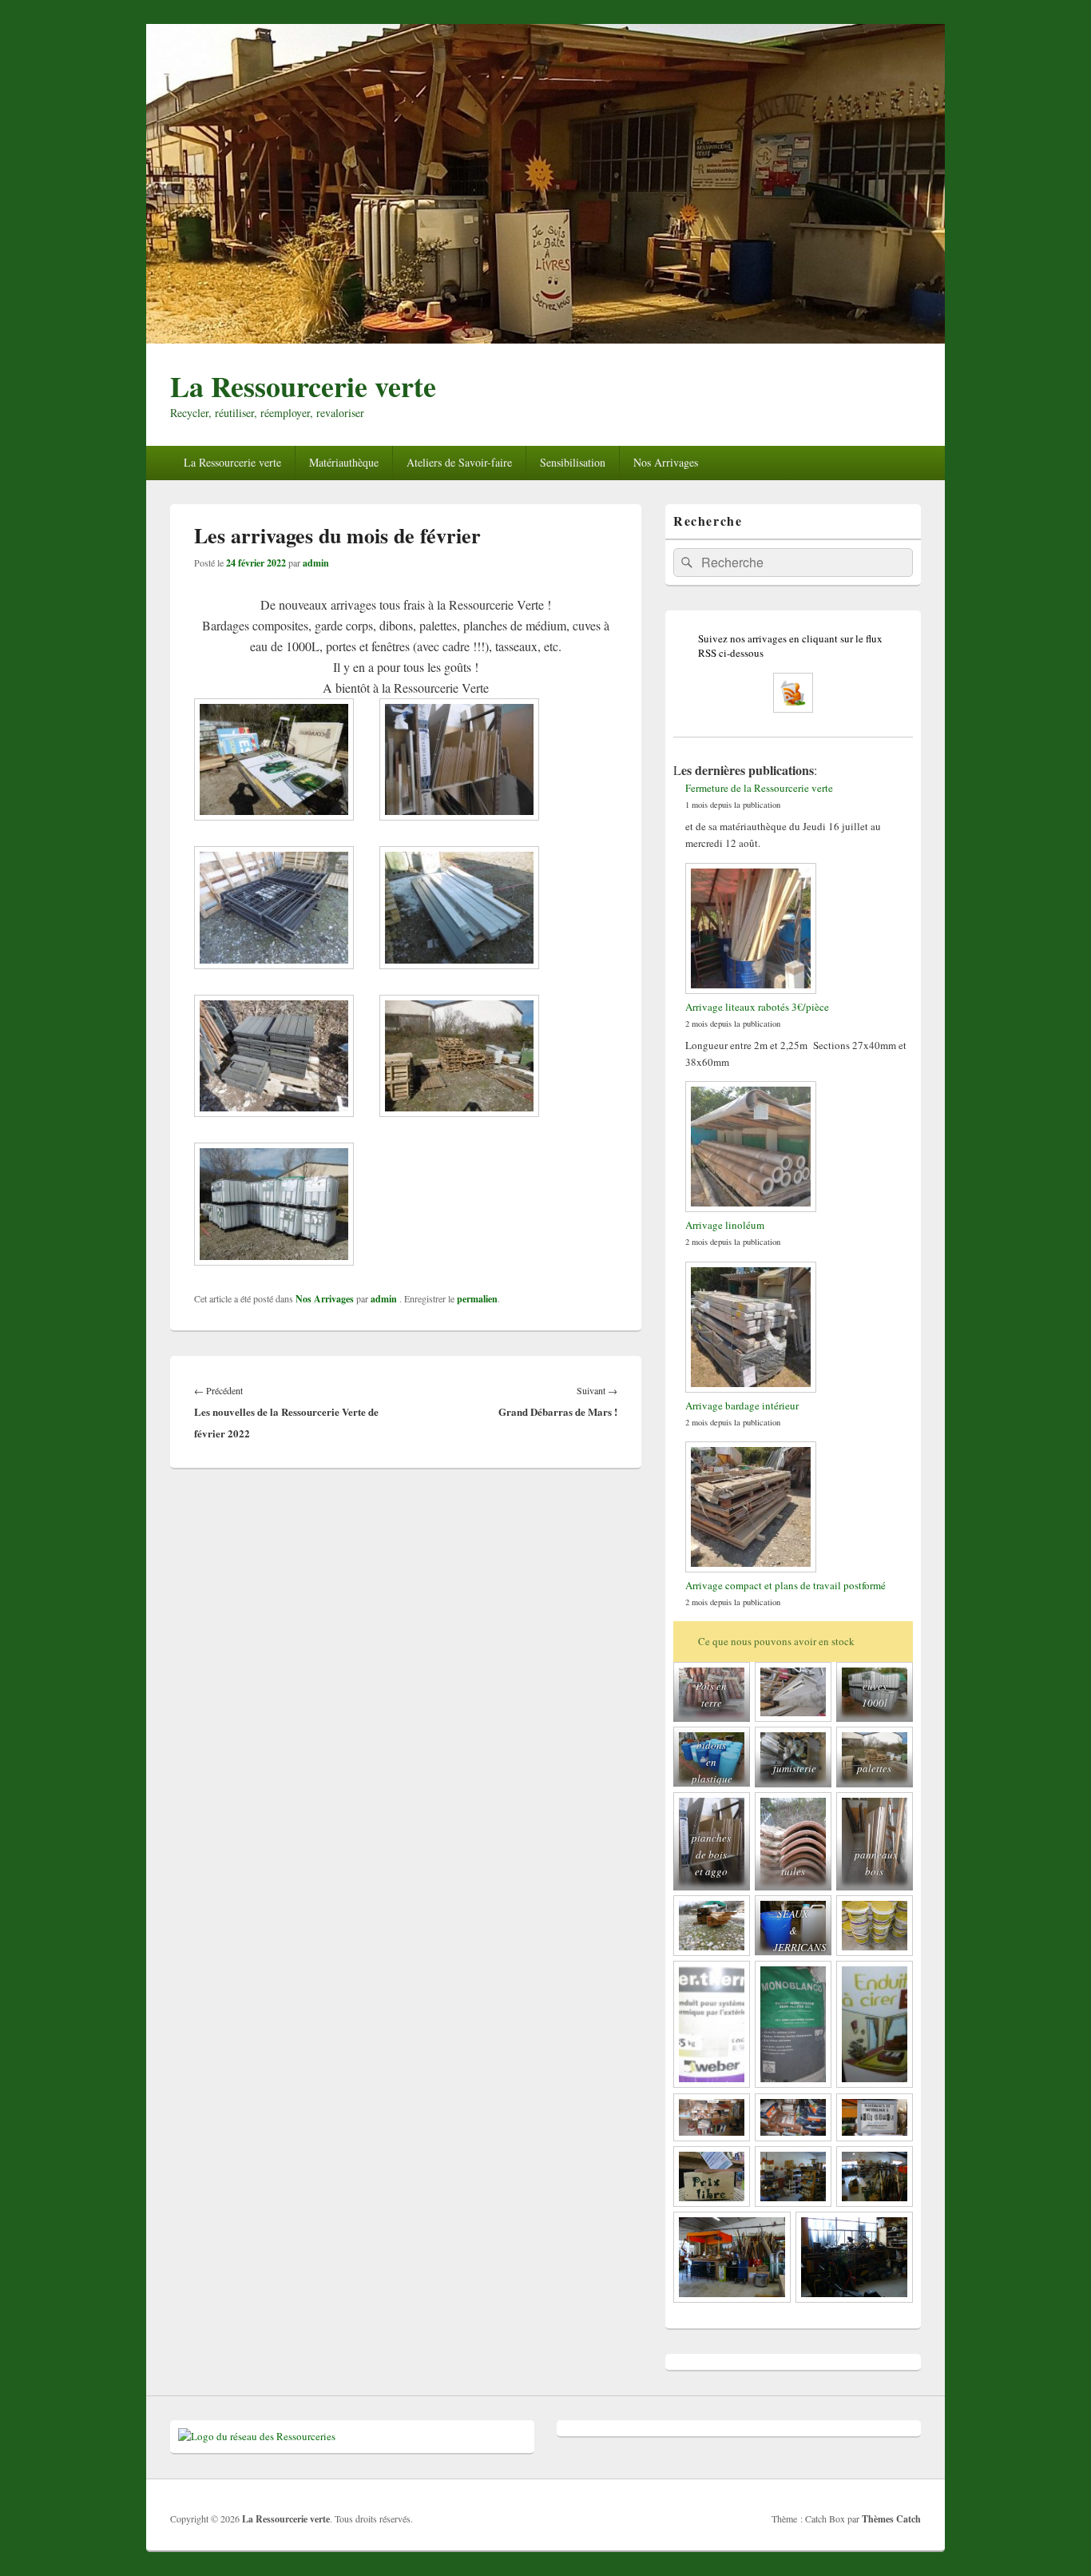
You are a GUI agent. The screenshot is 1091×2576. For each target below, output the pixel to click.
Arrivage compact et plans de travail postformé (786, 1585)
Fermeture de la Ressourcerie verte (759, 788)
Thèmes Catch (891, 2519)
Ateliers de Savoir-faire (459, 462)
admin (316, 563)
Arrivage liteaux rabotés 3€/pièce (757, 1007)
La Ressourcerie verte (303, 386)
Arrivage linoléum (725, 1225)
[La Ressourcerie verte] (545, 338)
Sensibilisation (573, 462)
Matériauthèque (344, 462)
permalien (477, 1299)
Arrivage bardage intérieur (742, 1405)
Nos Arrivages (666, 462)
